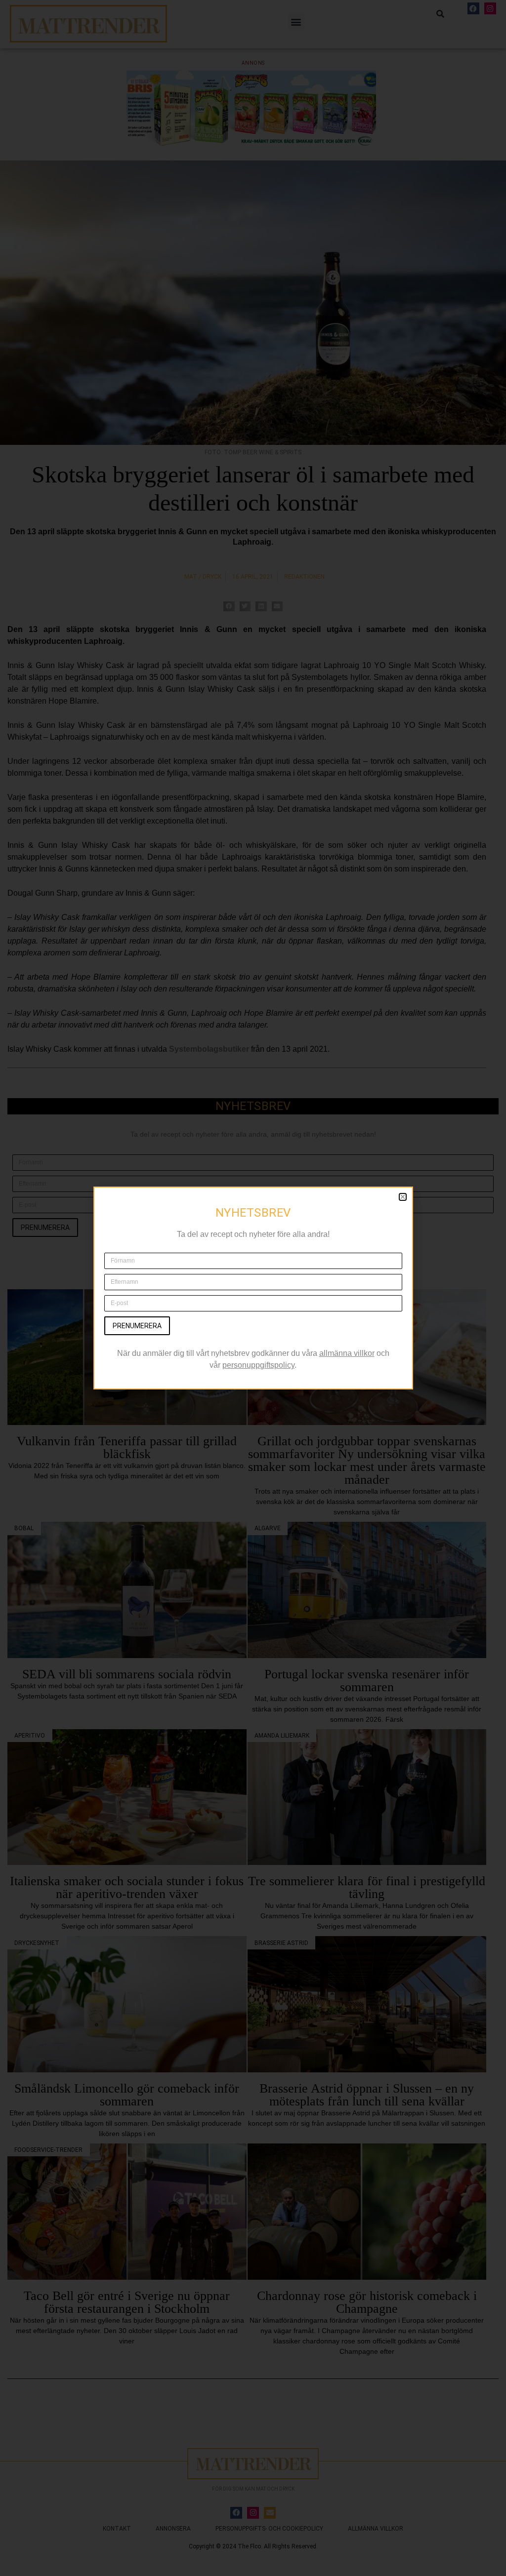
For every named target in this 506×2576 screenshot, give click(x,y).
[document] (253, 1288)
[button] (403, 1197)
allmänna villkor (347, 1353)
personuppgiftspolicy (258, 1365)
